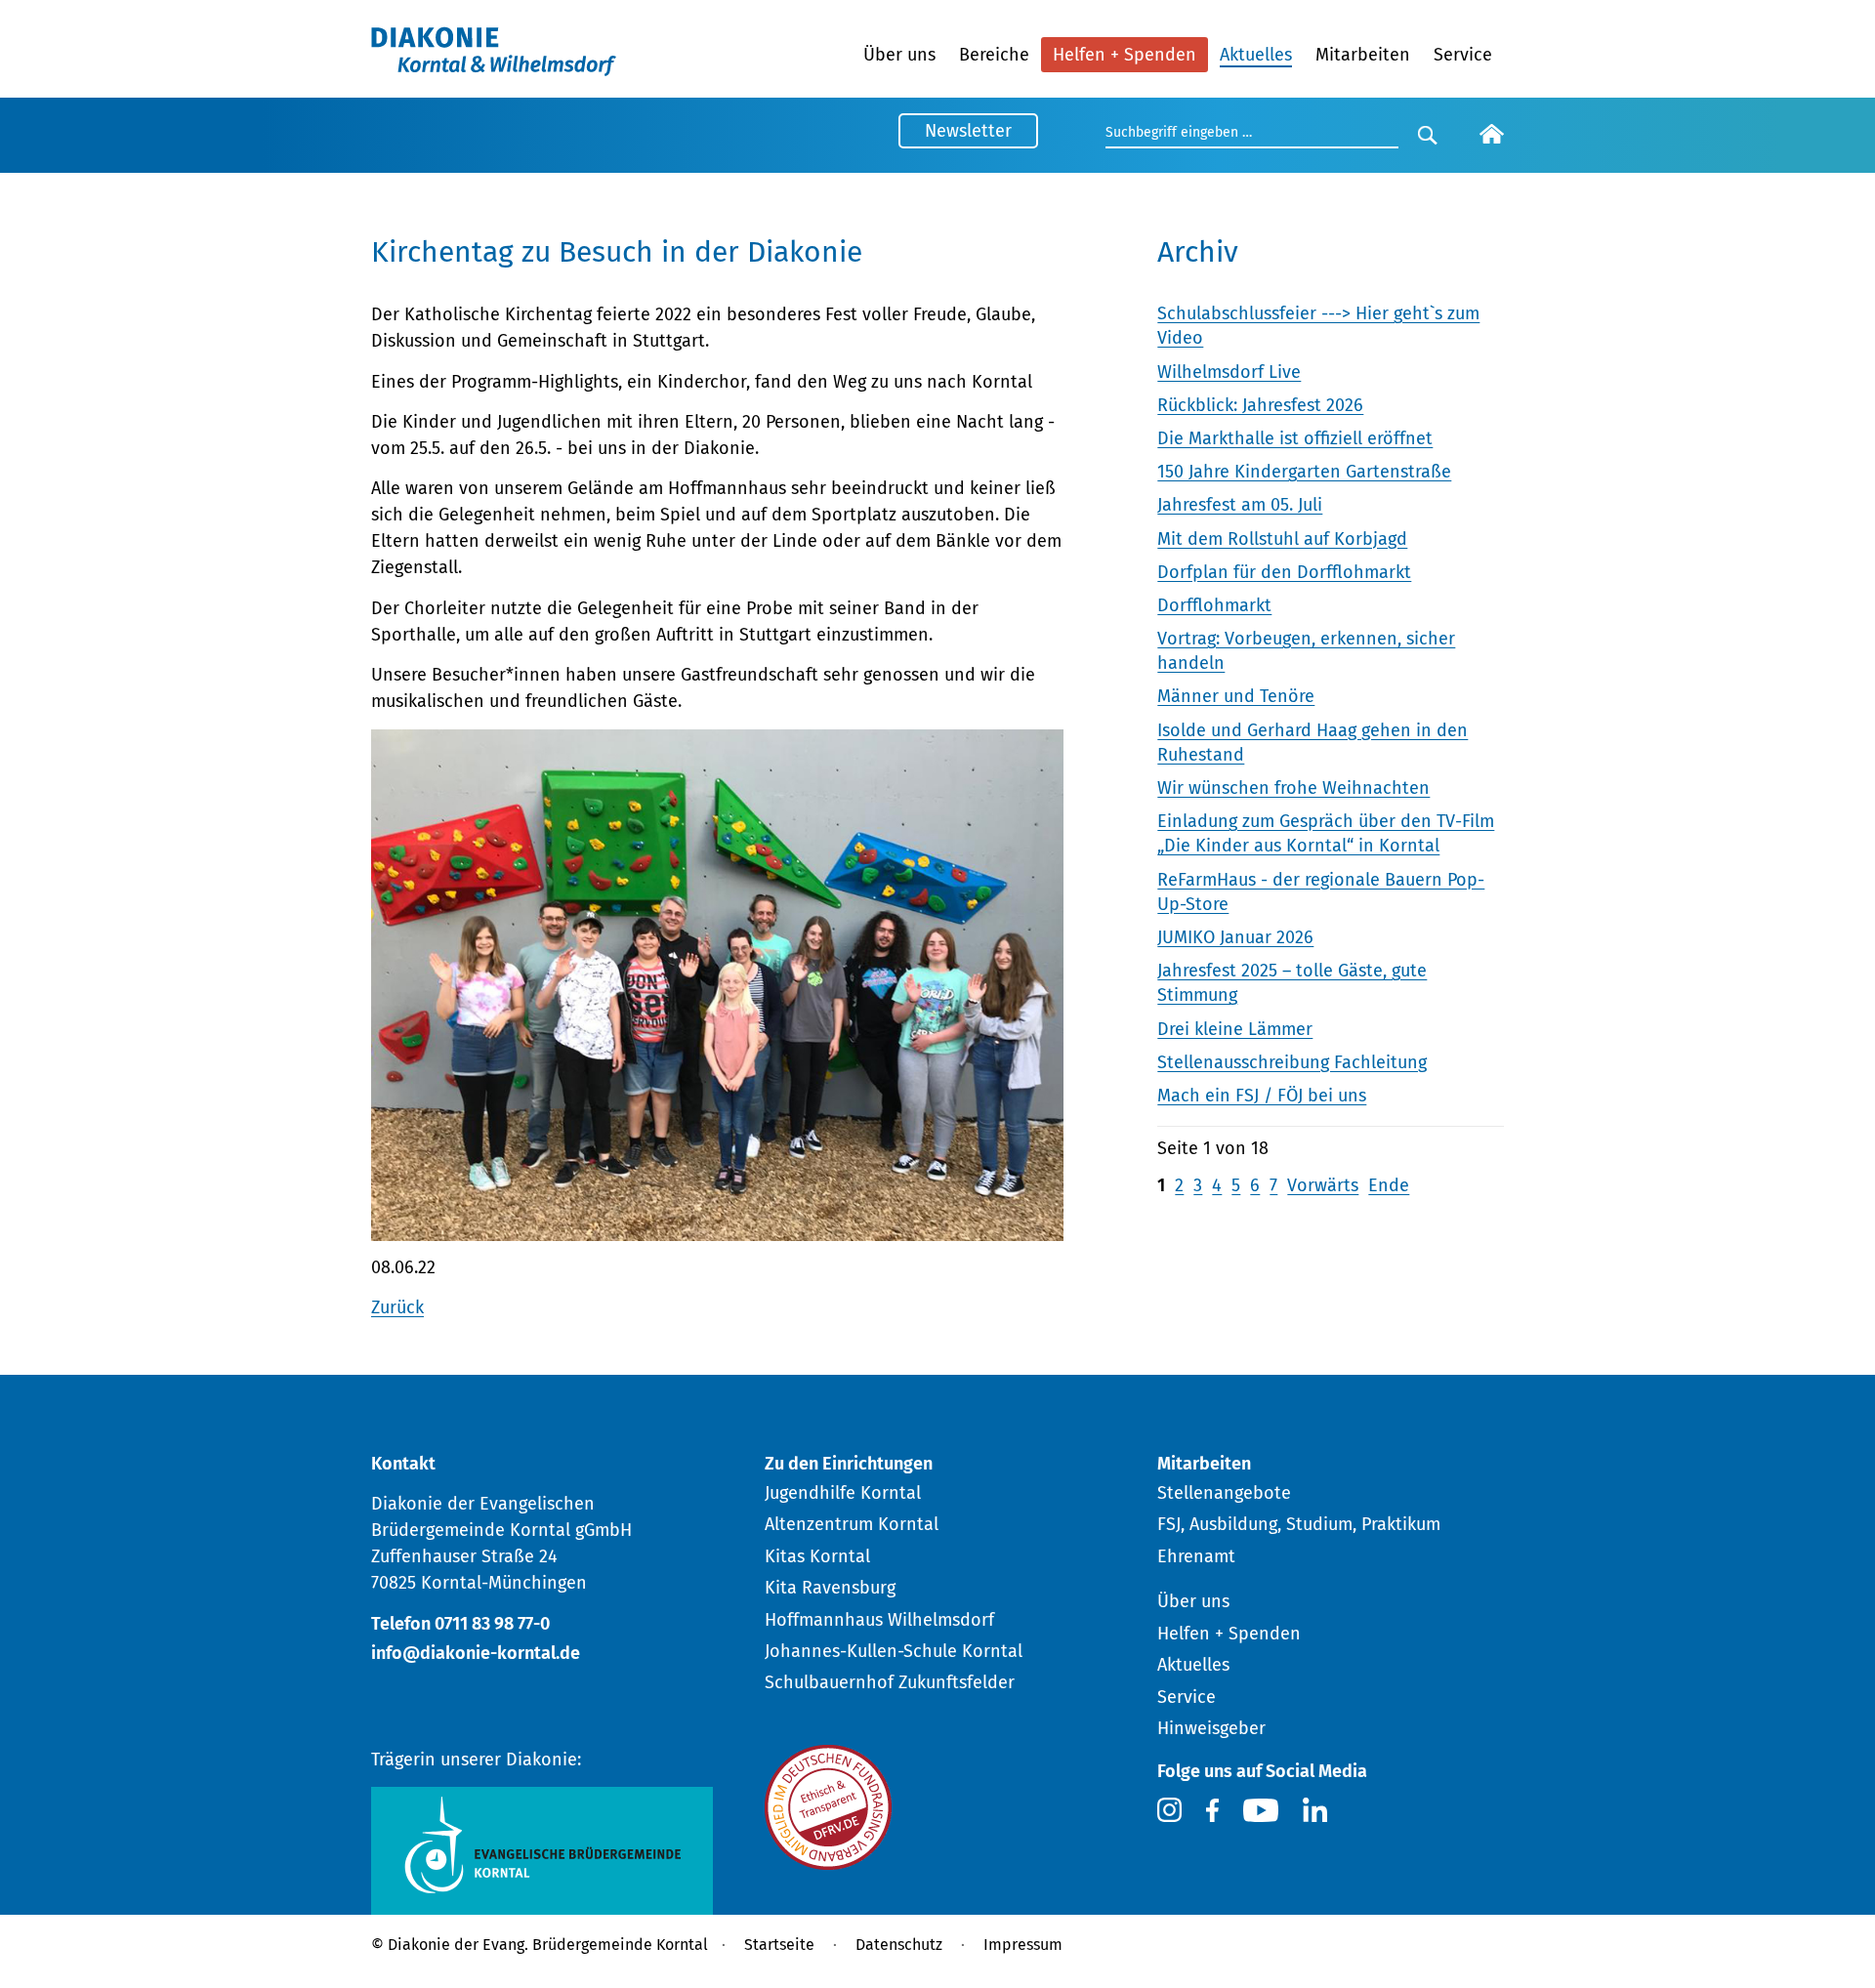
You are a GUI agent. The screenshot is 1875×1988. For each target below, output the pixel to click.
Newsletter (968, 131)
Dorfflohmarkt (1214, 605)
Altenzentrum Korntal (852, 1524)
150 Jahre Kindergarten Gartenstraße (1304, 472)
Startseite (779, 1945)
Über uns (899, 55)
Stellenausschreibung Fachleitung (1292, 1062)
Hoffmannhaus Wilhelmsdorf (879, 1620)
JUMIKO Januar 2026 (1235, 937)
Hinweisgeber (1211, 1728)
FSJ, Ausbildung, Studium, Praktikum (1299, 1524)
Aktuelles (1256, 55)
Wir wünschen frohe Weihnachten (1293, 788)
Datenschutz (899, 1945)
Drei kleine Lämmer (1235, 1029)
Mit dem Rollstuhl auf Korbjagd (1282, 539)
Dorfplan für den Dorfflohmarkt (1284, 572)
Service (1463, 55)
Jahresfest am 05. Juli (1240, 505)
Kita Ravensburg (830, 1588)
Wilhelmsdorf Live (1229, 372)
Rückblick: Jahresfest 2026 (1260, 405)
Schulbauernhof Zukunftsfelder (890, 1682)
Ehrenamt (1196, 1556)
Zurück (397, 1307)
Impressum (1023, 1945)
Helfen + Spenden (1125, 55)
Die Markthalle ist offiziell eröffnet (1295, 438)
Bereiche (994, 55)
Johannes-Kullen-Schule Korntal (894, 1651)
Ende (1389, 1185)
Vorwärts (1323, 1185)
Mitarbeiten (1363, 55)
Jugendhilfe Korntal (843, 1493)
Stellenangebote (1224, 1493)
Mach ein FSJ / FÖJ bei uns (1262, 1096)
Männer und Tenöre (1236, 696)
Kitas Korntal (817, 1556)
